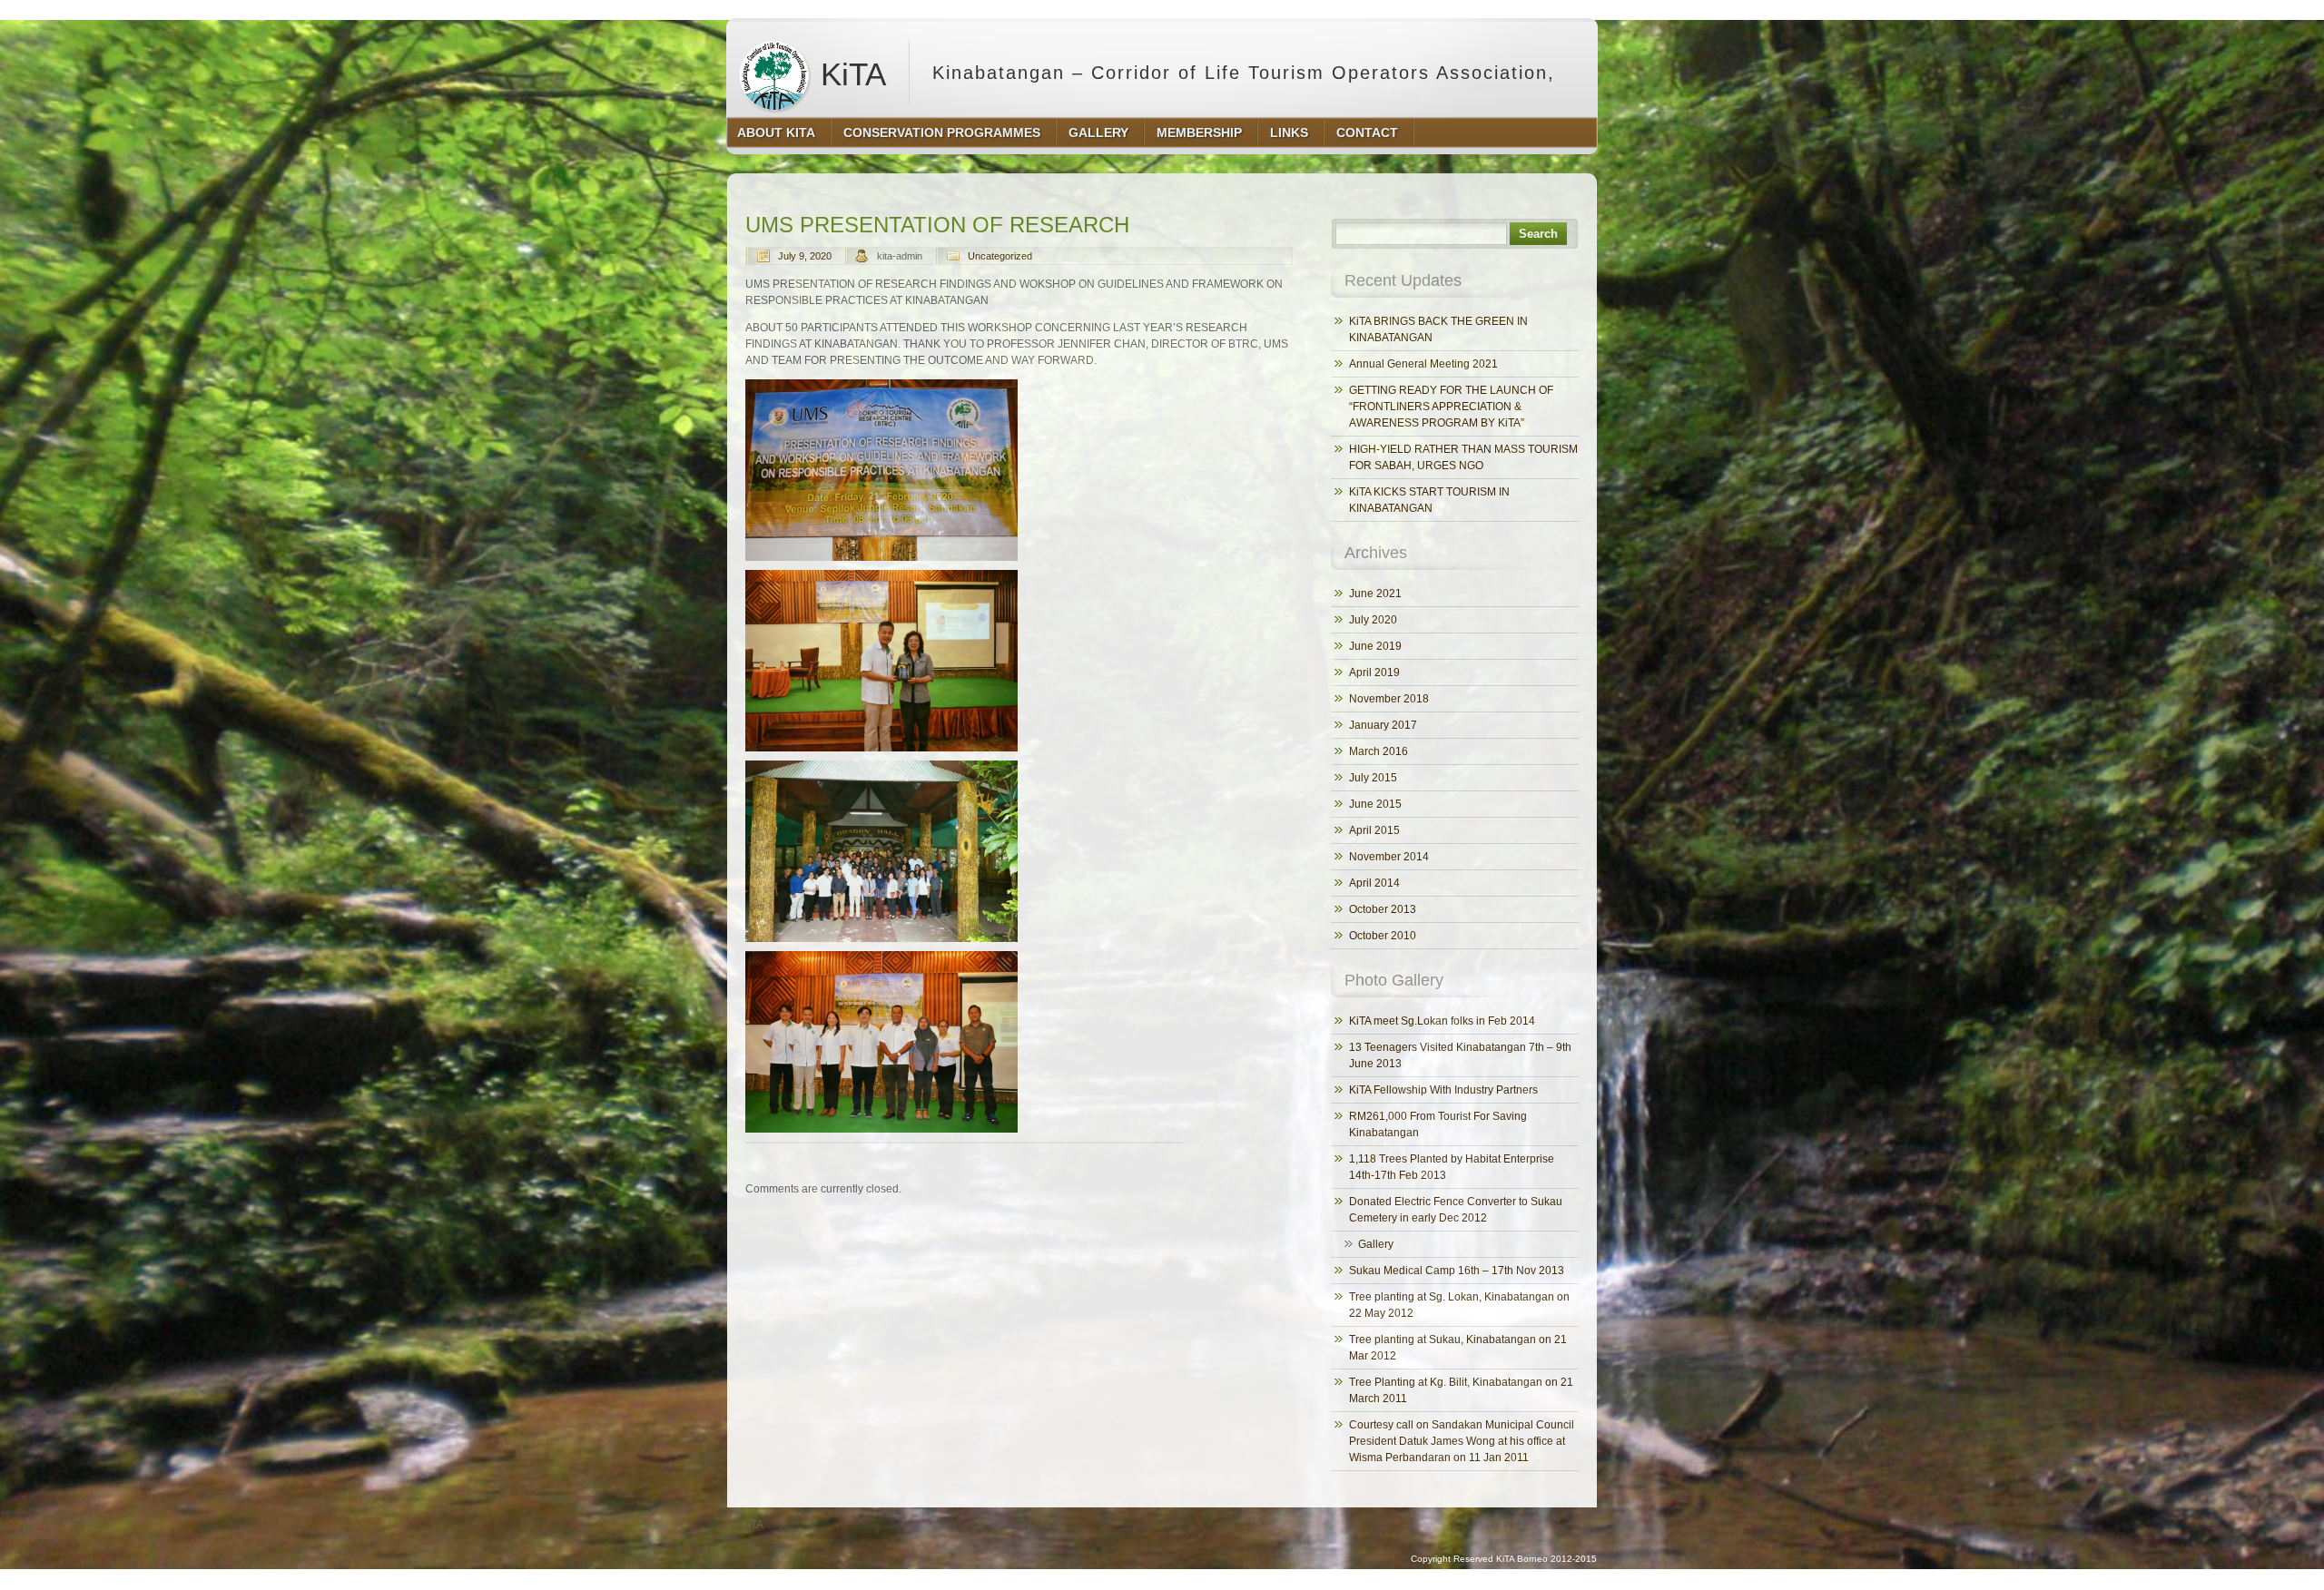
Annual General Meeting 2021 (1423, 364)
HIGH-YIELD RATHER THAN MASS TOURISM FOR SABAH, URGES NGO (1463, 457)
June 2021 (1375, 594)
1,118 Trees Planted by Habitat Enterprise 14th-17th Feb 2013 (1452, 1167)
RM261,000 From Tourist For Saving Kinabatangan (1438, 1124)
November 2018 (1389, 699)
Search (1538, 234)
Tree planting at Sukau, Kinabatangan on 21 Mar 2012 (1458, 1348)
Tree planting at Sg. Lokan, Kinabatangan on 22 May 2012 (1459, 1305)
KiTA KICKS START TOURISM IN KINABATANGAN (1429, 500)
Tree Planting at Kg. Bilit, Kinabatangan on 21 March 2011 (1461, 1390)
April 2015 (1374, 830)
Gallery (1376, 1244)
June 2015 (1375, 804)
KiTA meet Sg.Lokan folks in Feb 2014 (1442, 1021)
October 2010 (1383, 936)
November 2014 (1389, 857)
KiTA (849, 74)
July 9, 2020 (805, 256)
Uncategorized (1000, 256)
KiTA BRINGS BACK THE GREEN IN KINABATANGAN (1438, 329)
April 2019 (1374, 672)
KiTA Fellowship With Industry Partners (1443, 1090)
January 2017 (1383, 725)
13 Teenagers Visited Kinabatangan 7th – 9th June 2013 (1460, 1055)
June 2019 (1375, 646)
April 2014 (1374, 883)
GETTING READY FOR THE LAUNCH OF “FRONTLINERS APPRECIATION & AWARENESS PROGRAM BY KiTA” (1451, 407)
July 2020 (1373, 620)
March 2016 (1379, 751)
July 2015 (1373, 778)
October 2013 (1383, 909)
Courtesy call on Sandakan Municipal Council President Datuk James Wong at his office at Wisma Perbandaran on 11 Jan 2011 (1462, 1441)
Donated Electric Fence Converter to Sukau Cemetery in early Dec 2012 (1456, 1210)
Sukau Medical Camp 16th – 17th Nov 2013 (1457, 1271)
